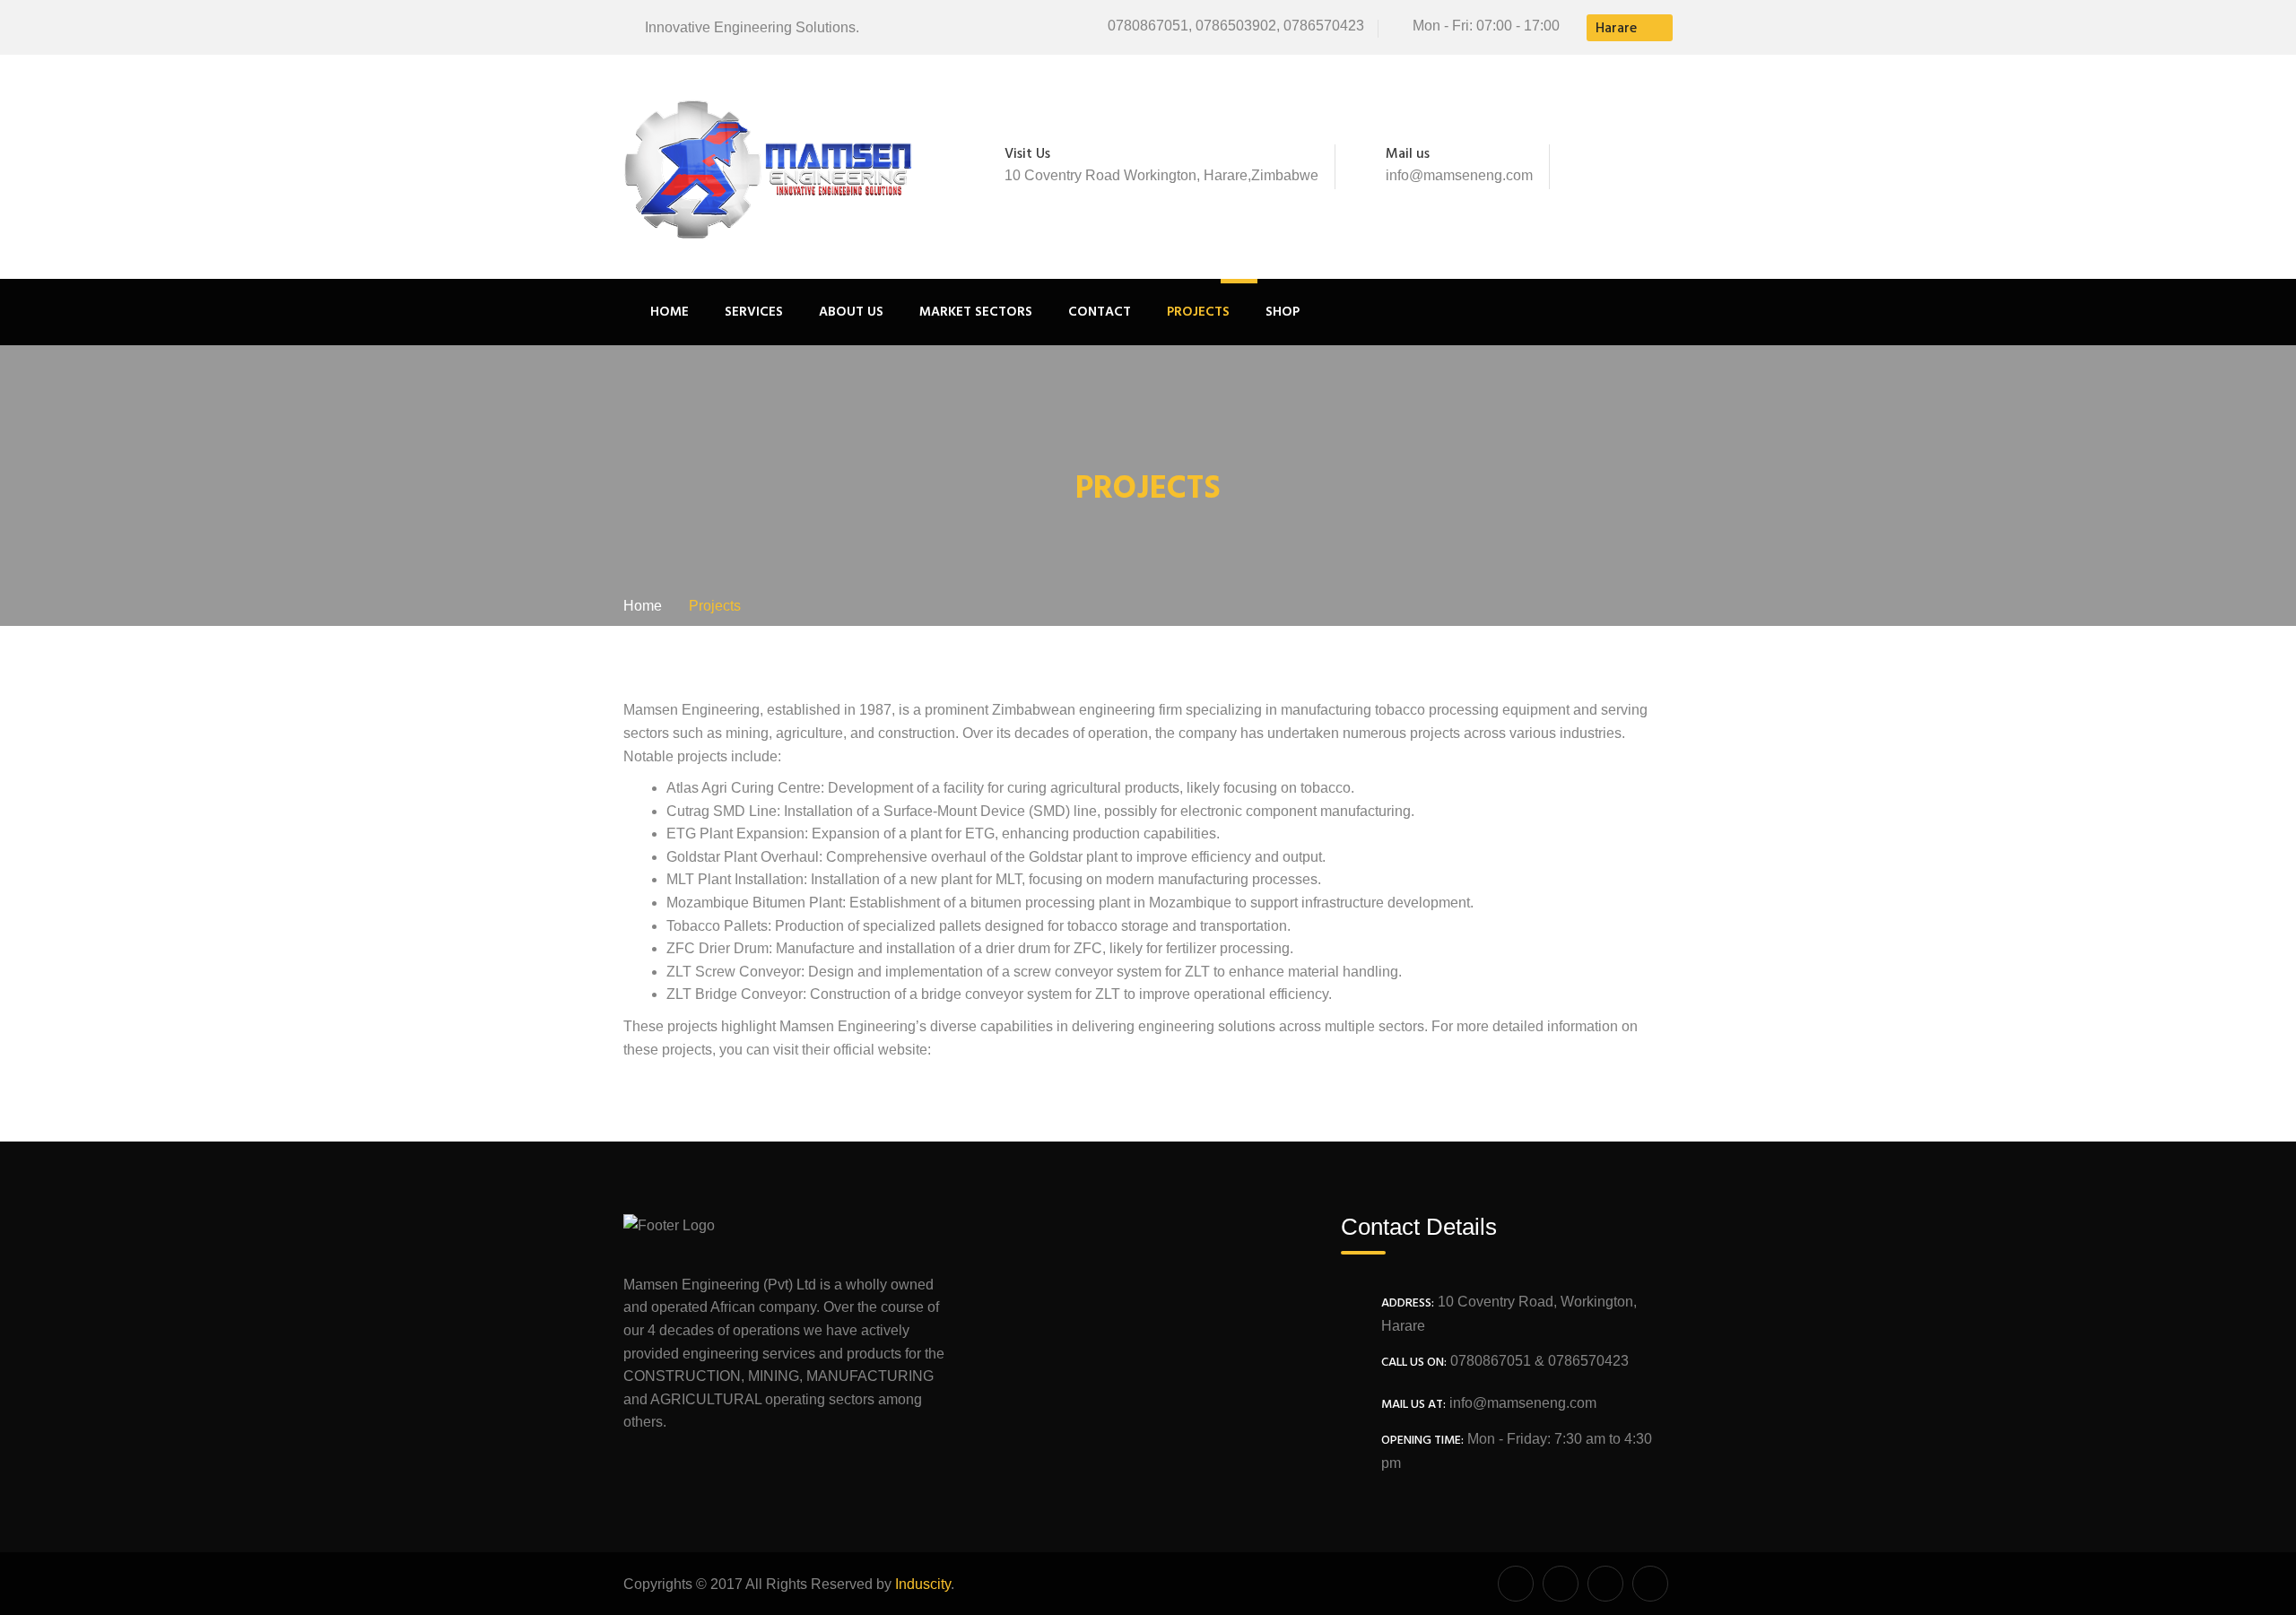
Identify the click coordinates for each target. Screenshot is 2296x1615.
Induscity (923, 1584)
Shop (1283, 312)
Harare (1616, 29)
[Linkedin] (1663, 167)
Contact (1100, 312)
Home (670, 312)
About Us (851, 312)
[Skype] (1639, 167)
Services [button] (754, 312)
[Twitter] (1610, 167)
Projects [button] (1198, 312)
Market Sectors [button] (976, 312)
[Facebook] (1586, 167)
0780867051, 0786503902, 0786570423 (1236, 26)
